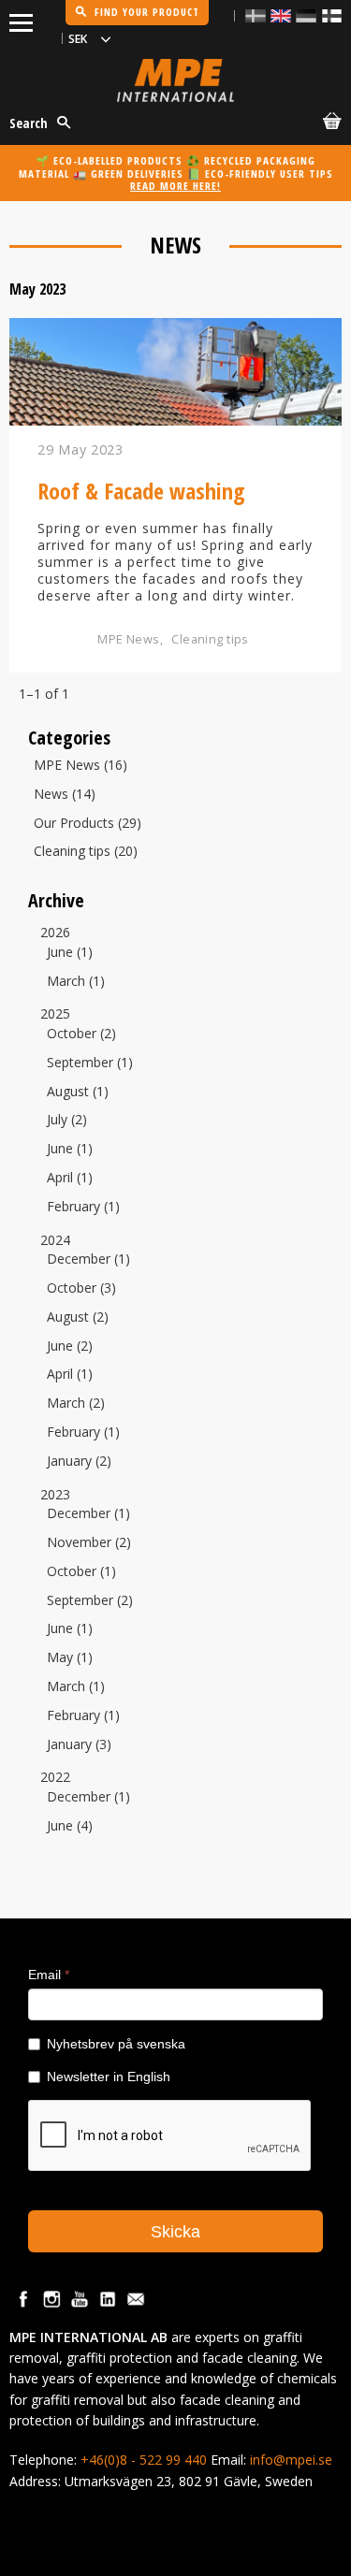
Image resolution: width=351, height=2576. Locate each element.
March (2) (76, 1404)
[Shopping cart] (329, 124)
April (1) (70, 1178)
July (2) (67, 1120)
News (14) (65, 795)
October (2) (81, 1034)
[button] (21, 19)
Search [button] (29, 123)
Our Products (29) (88, 824)
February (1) (83, 1207)
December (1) (88, 1259)
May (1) (70, 1658)
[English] (281, 15)
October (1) (81, 1572)
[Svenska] (256, 15)
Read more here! (175, 186)
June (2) (70, 1346)
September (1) (90, 1063)
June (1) (70, 953)
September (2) (90, 1601)
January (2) (79, 1462)
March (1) (76, 982)
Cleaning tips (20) (86, 852)
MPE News (128, 639)
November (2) (89, 1543)
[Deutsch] (306, 15)
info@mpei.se (291, 2460)
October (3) (81, 1288)
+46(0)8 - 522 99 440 (144, 2460)
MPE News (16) (80, 766)
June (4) (70, 1826)
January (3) (79, 1745)
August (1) (78, 1092)
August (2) (78, 1317)
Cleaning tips (210, 639)
